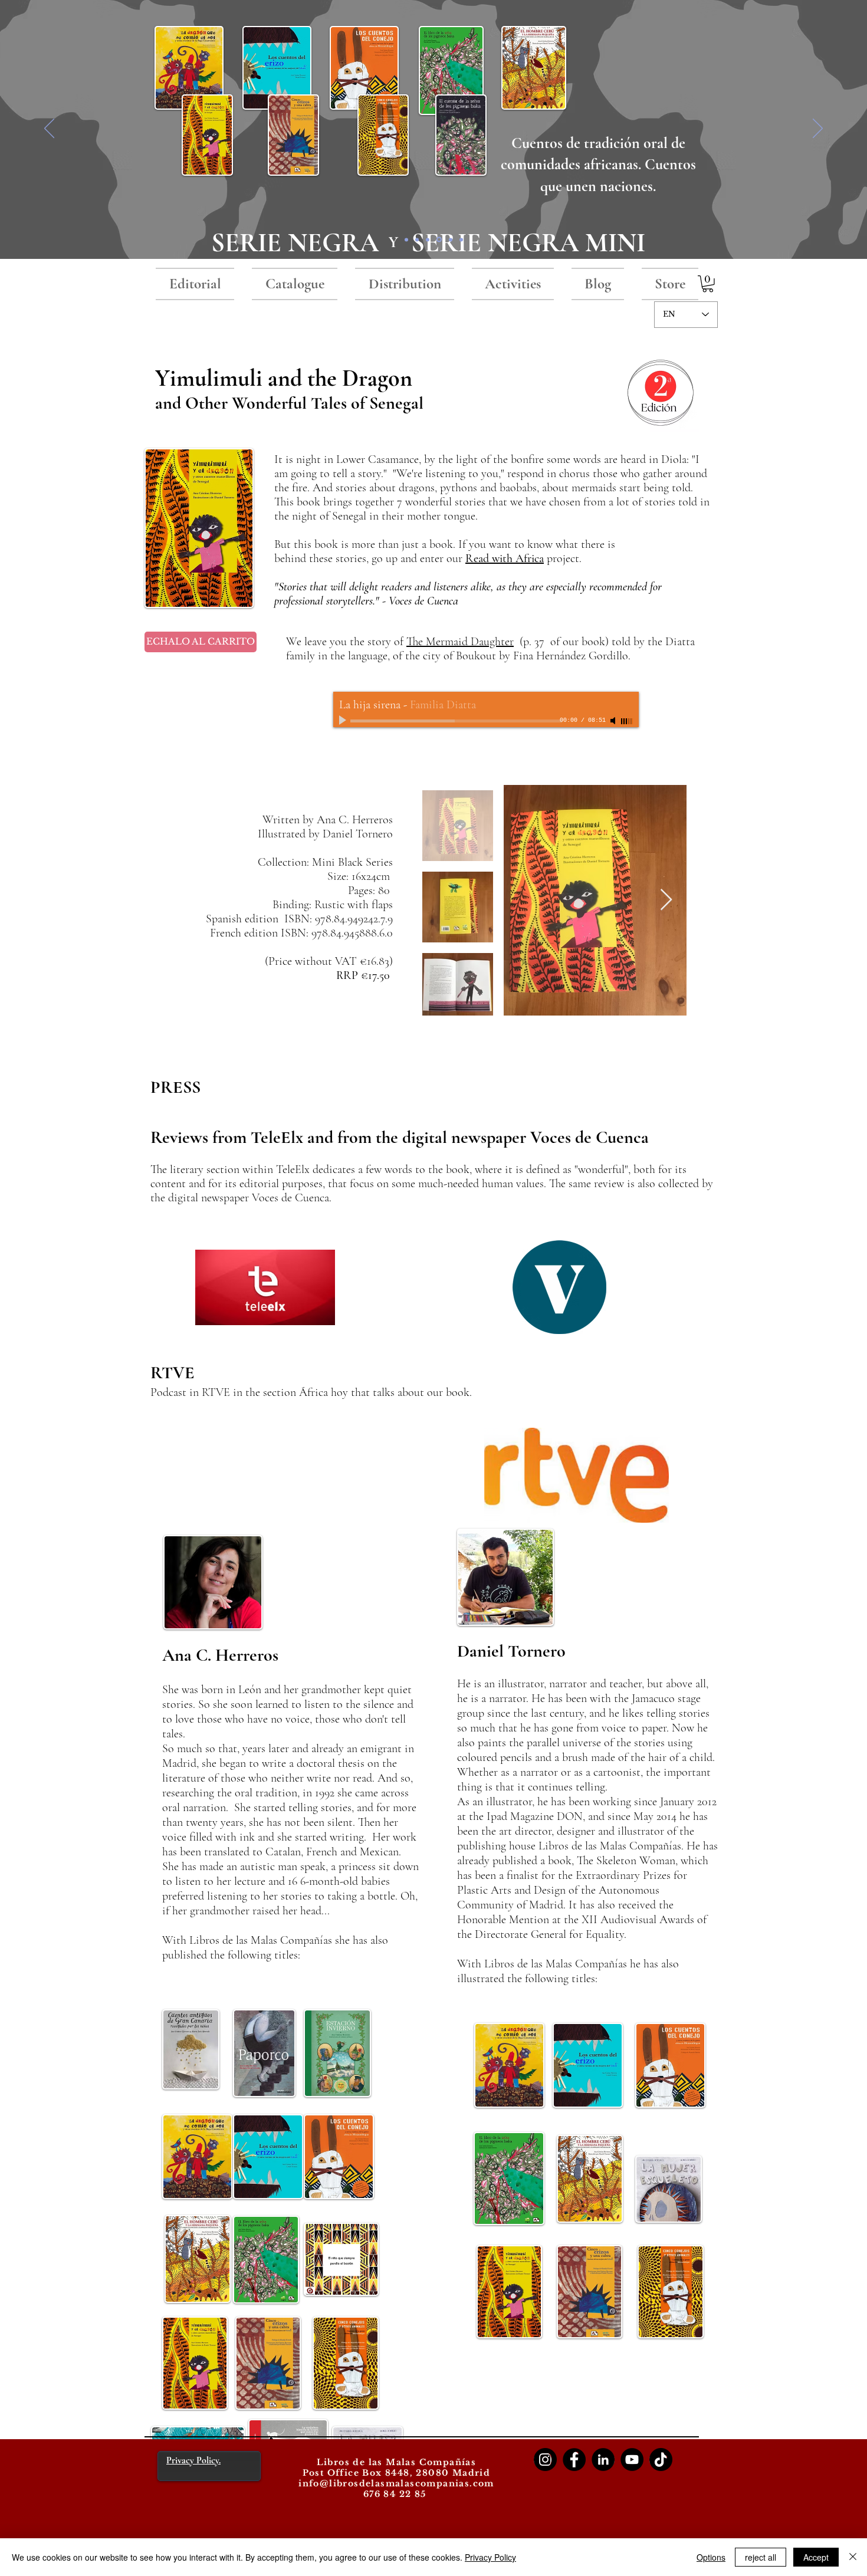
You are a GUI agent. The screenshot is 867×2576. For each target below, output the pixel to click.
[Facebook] (574, 2460)
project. (563, 558)
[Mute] (614, 721)
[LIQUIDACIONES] (461, 239)
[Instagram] (545, 2460)
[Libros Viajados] (406, 239)
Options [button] (711, 2557)
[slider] (627, 721)
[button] (708, 284)
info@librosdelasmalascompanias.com (396, 2483)
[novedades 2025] (417, 239)
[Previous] (49, 129)
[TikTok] (661, 2460)
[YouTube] (632, 2460)
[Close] (853, 2557)
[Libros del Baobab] (451, 239)
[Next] (818, 129)
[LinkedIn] (603, 2460)
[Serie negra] (439, 240)
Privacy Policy (490, 2557)
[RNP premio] (428, 239)
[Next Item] (666, 900)
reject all (761, 2557)
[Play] (344, 721)
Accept (816, 2557)
